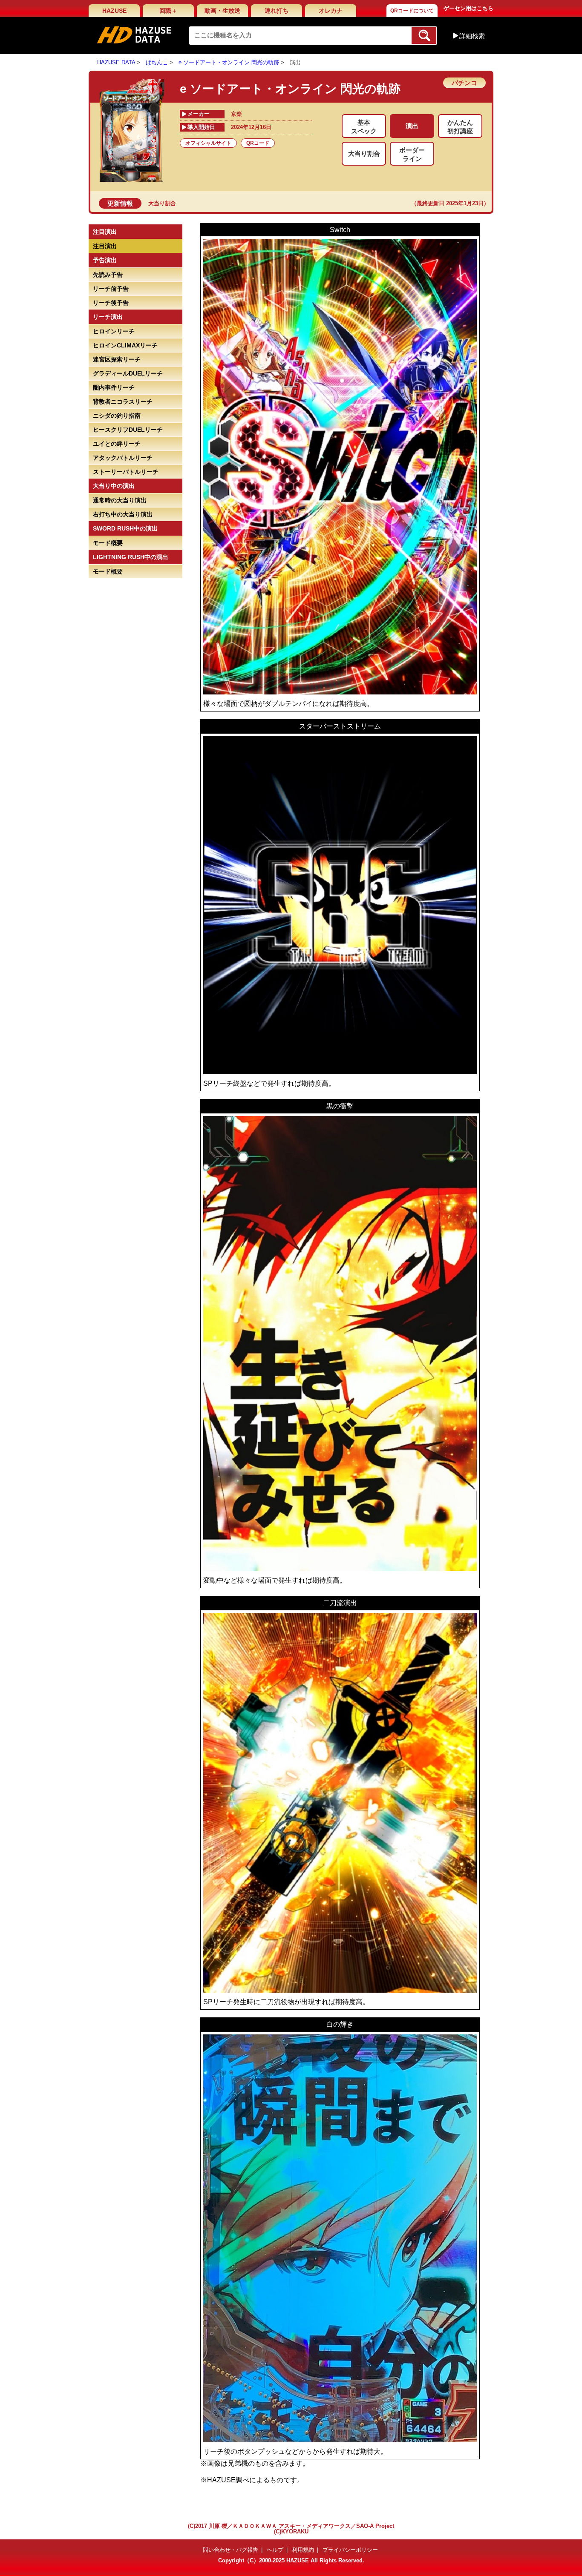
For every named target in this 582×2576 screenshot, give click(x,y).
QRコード (258, 143)
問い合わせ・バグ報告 (230, 2550)
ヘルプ (275, 2550)
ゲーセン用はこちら (468, 8)
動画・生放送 (222, 11)
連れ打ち (277, 11)
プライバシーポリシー (350, 2550)
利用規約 (303, 2550)
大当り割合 (162, 203)
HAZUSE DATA (116, 62)
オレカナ (331, 11)
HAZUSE (114, 11)
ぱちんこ (157, 62)
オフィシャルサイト (208, 143)
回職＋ (168, 11)
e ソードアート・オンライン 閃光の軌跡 (229, 62)
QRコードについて (412, 11)
